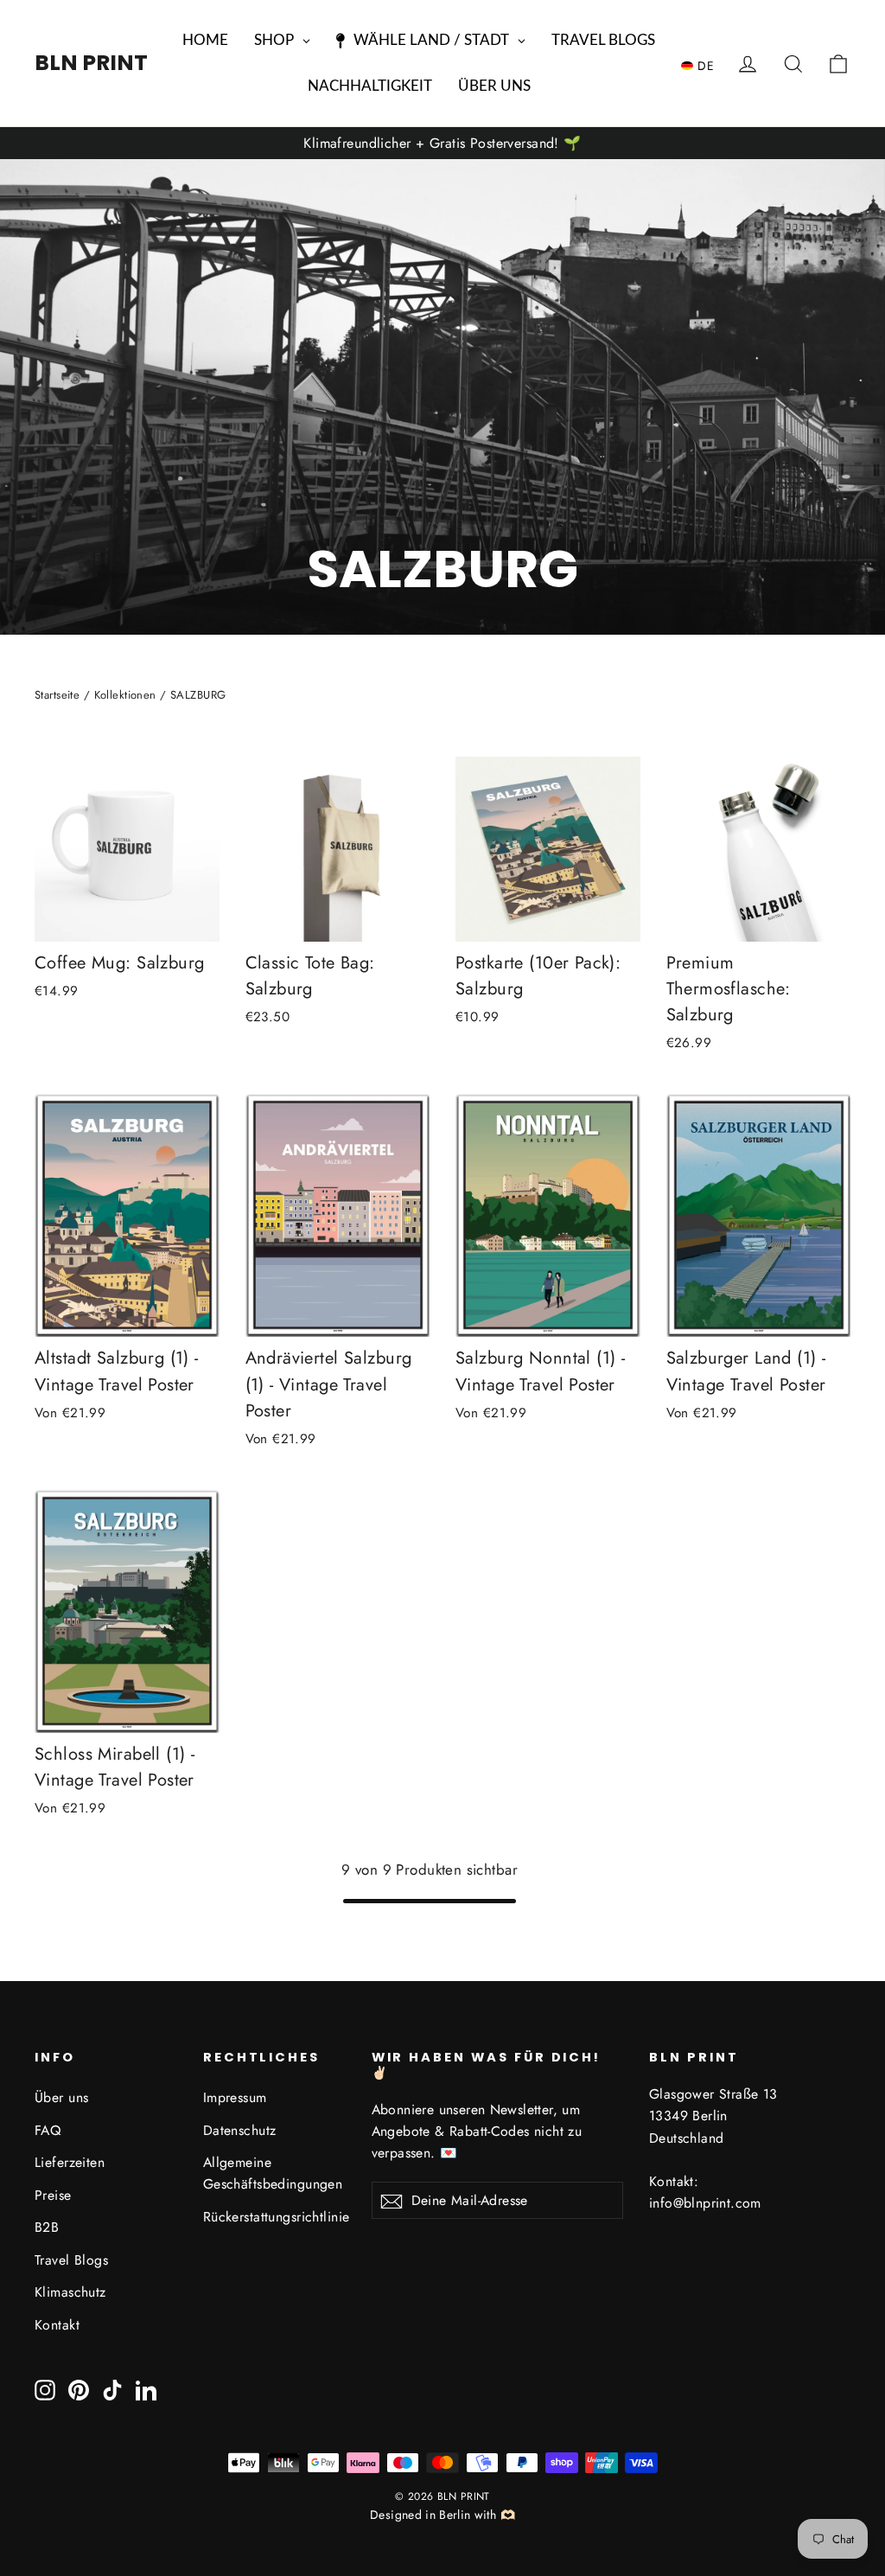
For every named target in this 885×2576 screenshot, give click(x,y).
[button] (702, 65)
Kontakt (57, 2325)
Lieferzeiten (70, 2162)
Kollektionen (125, 695)
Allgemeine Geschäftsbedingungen (273, 2173)
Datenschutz (240, 2130)
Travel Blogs (71, 2260)
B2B (47, 2227)
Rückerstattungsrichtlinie (274, 2217)
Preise (53, 2195)
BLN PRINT (91, 63)
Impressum (235, 2097)
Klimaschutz (70, 2292)
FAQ (48, 2130)
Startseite (57, 695)
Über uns (61, 2097)
